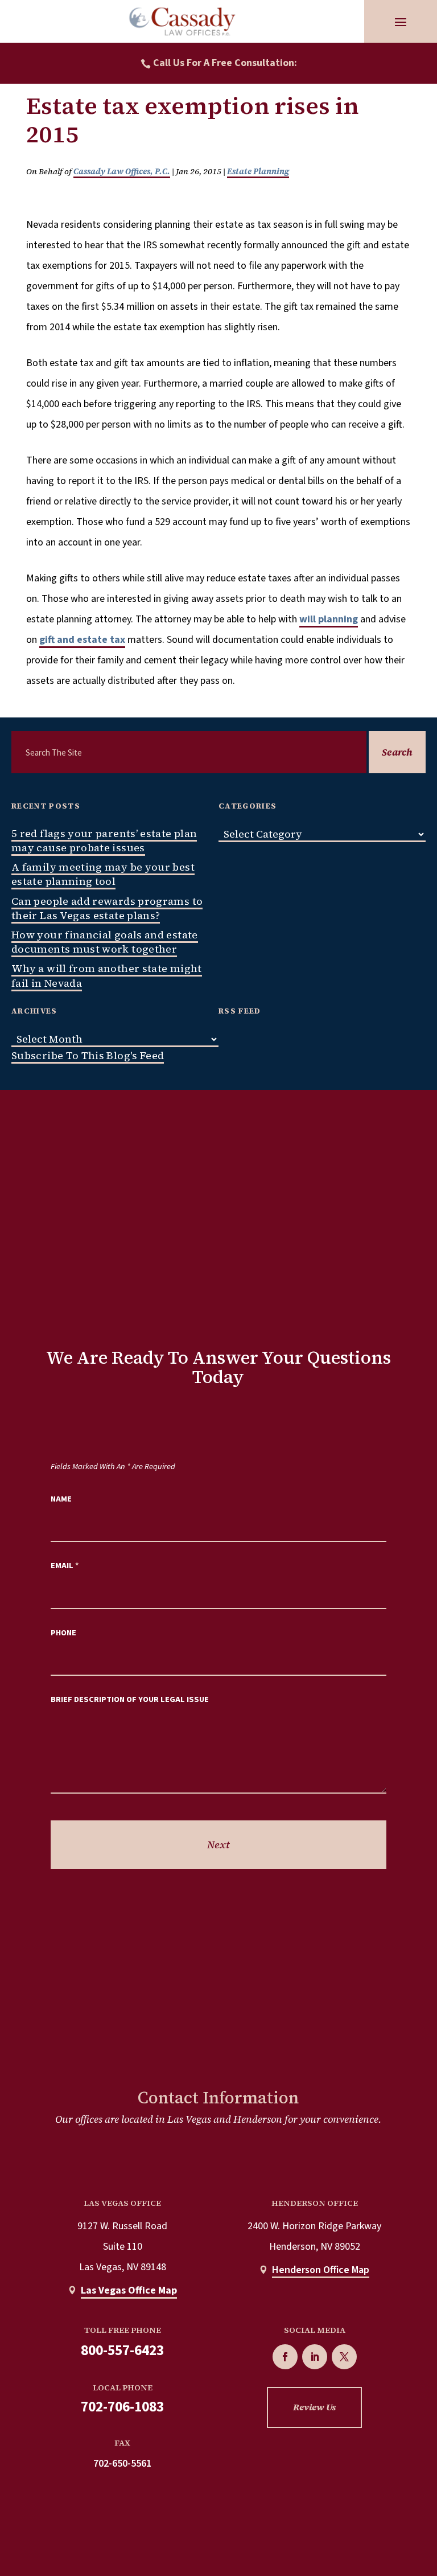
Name (61, 1499)
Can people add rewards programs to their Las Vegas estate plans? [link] (107, 908)
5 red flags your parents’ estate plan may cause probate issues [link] (104, 840)
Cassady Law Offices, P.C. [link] (122, 171)
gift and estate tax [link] (82, 640)
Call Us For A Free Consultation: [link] (225, 63)
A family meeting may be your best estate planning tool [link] (103, 874)
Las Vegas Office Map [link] (129, 2290)
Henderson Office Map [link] (321, 2270)
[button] (401, 22)
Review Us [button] (314, 2407)
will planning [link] (329, 619)
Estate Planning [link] (258, 171)
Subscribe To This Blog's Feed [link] (88, 1055)
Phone (63, 1633)
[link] (182, 21)
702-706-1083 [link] (122, 2407)
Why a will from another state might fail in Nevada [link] (107, 975)
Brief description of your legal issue (130, 1699)
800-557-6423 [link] (122, 2351)
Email (65, 1566)
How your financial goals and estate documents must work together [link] (105, 942)
